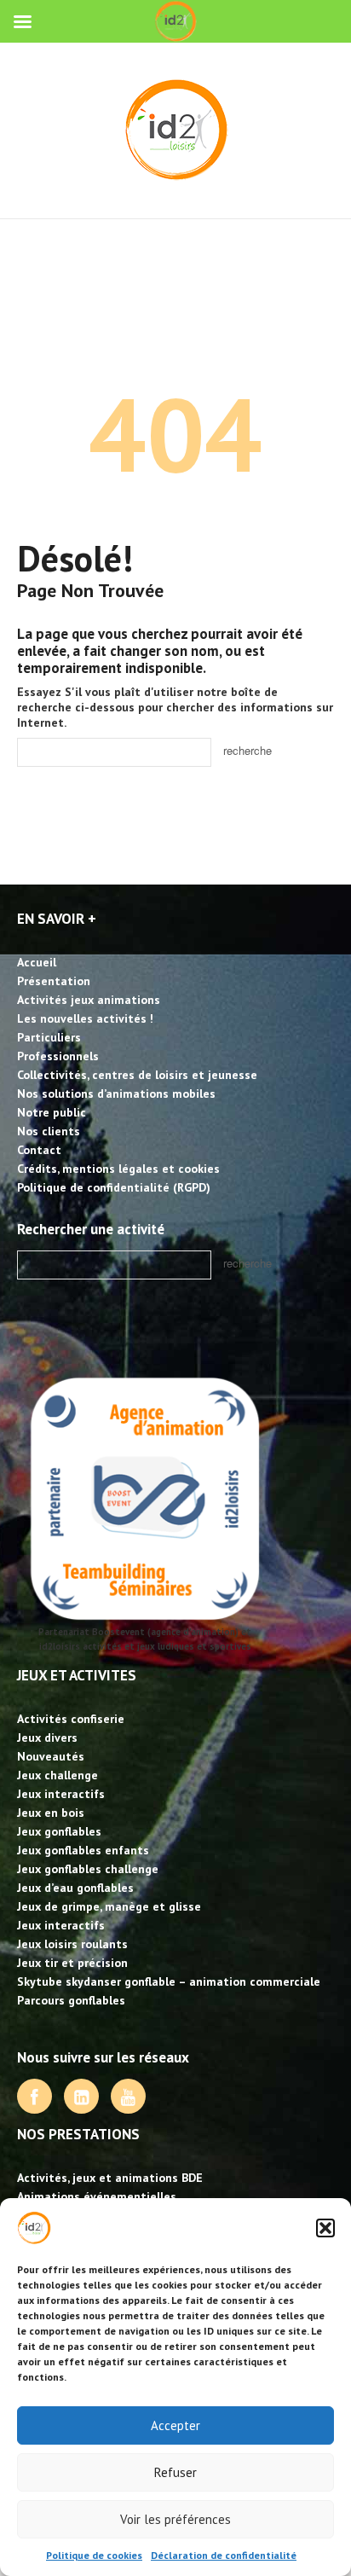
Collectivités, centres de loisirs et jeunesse (137, 1075)
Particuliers (49, 1037)
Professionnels (58, 1056)
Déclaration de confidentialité (224, 2555)
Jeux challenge (58, 1775)
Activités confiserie (71, 1719)
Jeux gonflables (59, 1831)
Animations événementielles (97, 2196)
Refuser (175, 2472)
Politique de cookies (94, 2555)
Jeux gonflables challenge (88, 1869)
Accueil (37, 962)
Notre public (52, 1112)
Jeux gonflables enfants (83, 1850)
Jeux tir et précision (72, 1963)
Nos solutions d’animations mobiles (116, 1094)
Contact (39, 1150)
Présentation (54, 981)
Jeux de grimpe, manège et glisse (109, 1906)
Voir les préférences (175, 2519)
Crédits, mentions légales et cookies (118, 1169)
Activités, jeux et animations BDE (110, 2178)
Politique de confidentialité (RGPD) (114, 1187)
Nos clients (49, 1131)
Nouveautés (51, 1756)
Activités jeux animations (89, 1000)
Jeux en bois (51, 1813)
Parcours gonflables (71, 2000)
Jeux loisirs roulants (72, 1944)
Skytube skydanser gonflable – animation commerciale (169, 1981)
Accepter (175, 2425)
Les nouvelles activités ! (85, 1018)
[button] (325, 2228)
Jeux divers (47, 1738)
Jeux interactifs (61, 1794)
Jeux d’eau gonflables (75, 1888)
